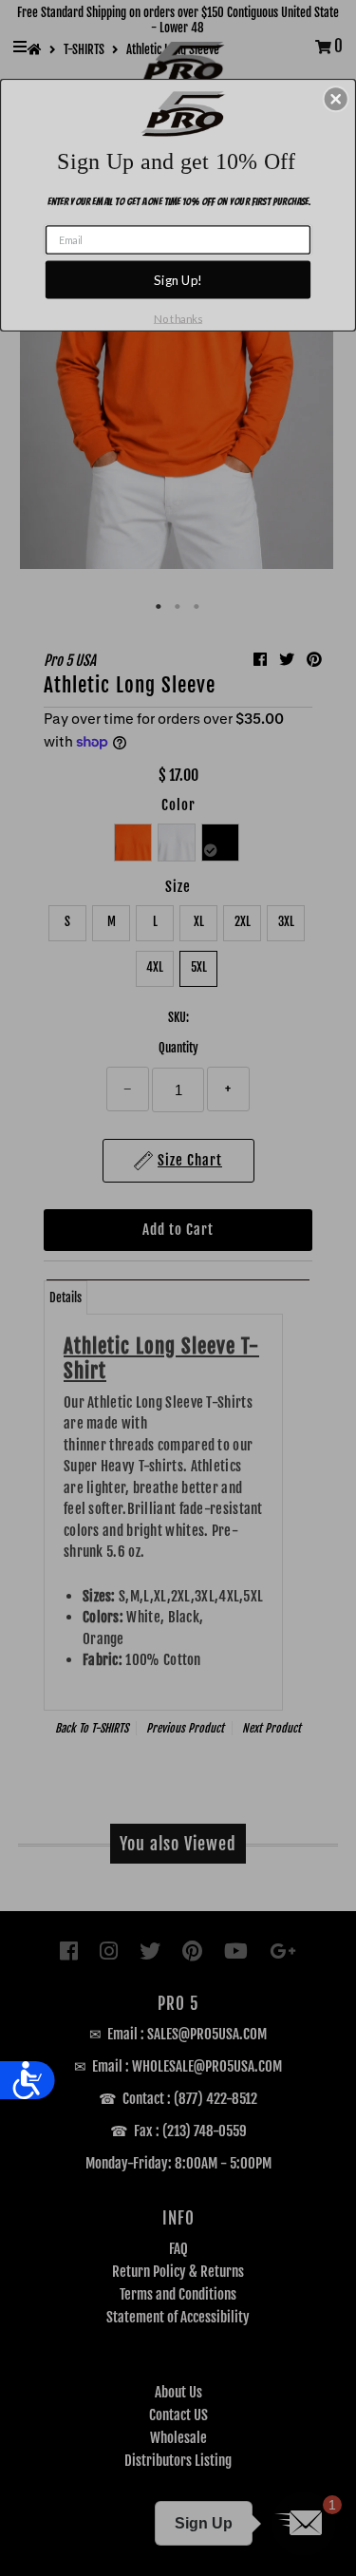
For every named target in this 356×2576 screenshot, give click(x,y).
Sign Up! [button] (178, 279)
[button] (336, 99)
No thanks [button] (178, 318)
